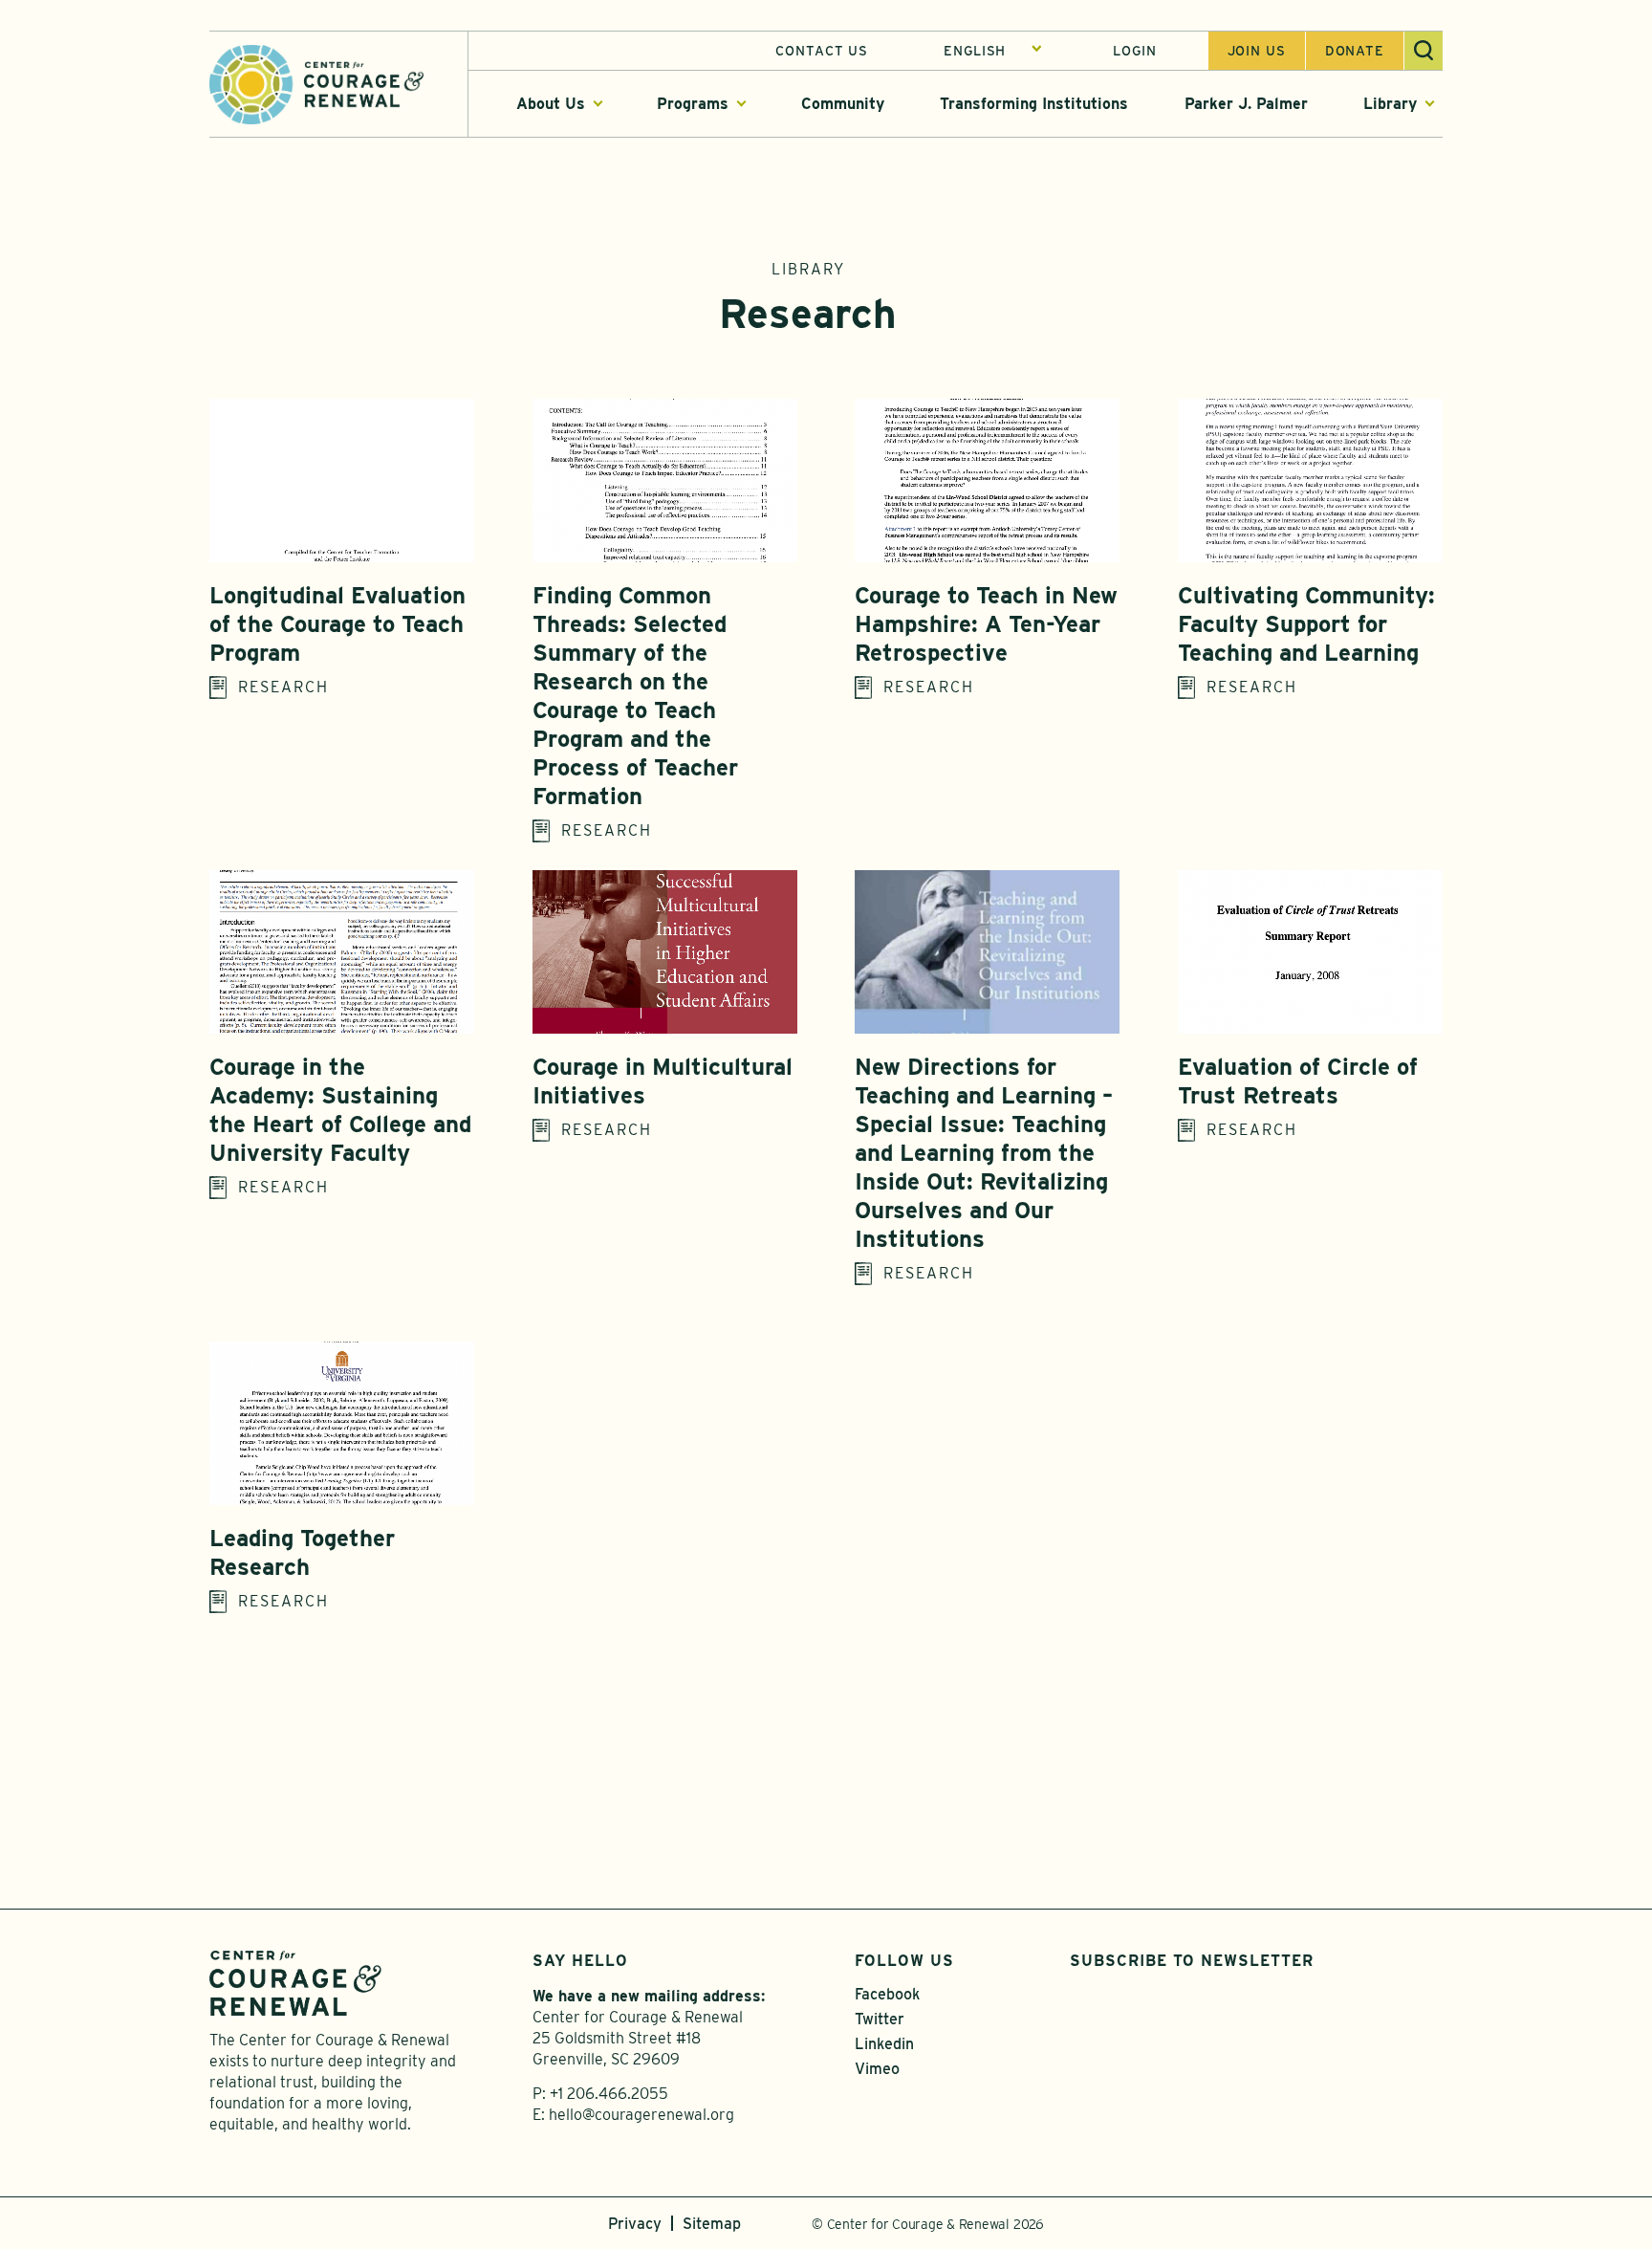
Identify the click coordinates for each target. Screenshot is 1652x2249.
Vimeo (877, 2069)
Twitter (880, 2019)
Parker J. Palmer (1246, 104)
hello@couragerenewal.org (641, 2115)
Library (1390, 104)
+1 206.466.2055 (609, 2094)
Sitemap (712, 2224)
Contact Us (822, 51)
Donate (1355, 51)
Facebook (887, 1994)
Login (1134, 51)
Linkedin (884, 2044)
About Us (551, 104)
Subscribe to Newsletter (1192, 1961)
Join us (1257, 51)
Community (843, 104)
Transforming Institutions (1034, 104)
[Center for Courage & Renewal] (316, 83)
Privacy (635, 2224)
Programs (693, 104)
